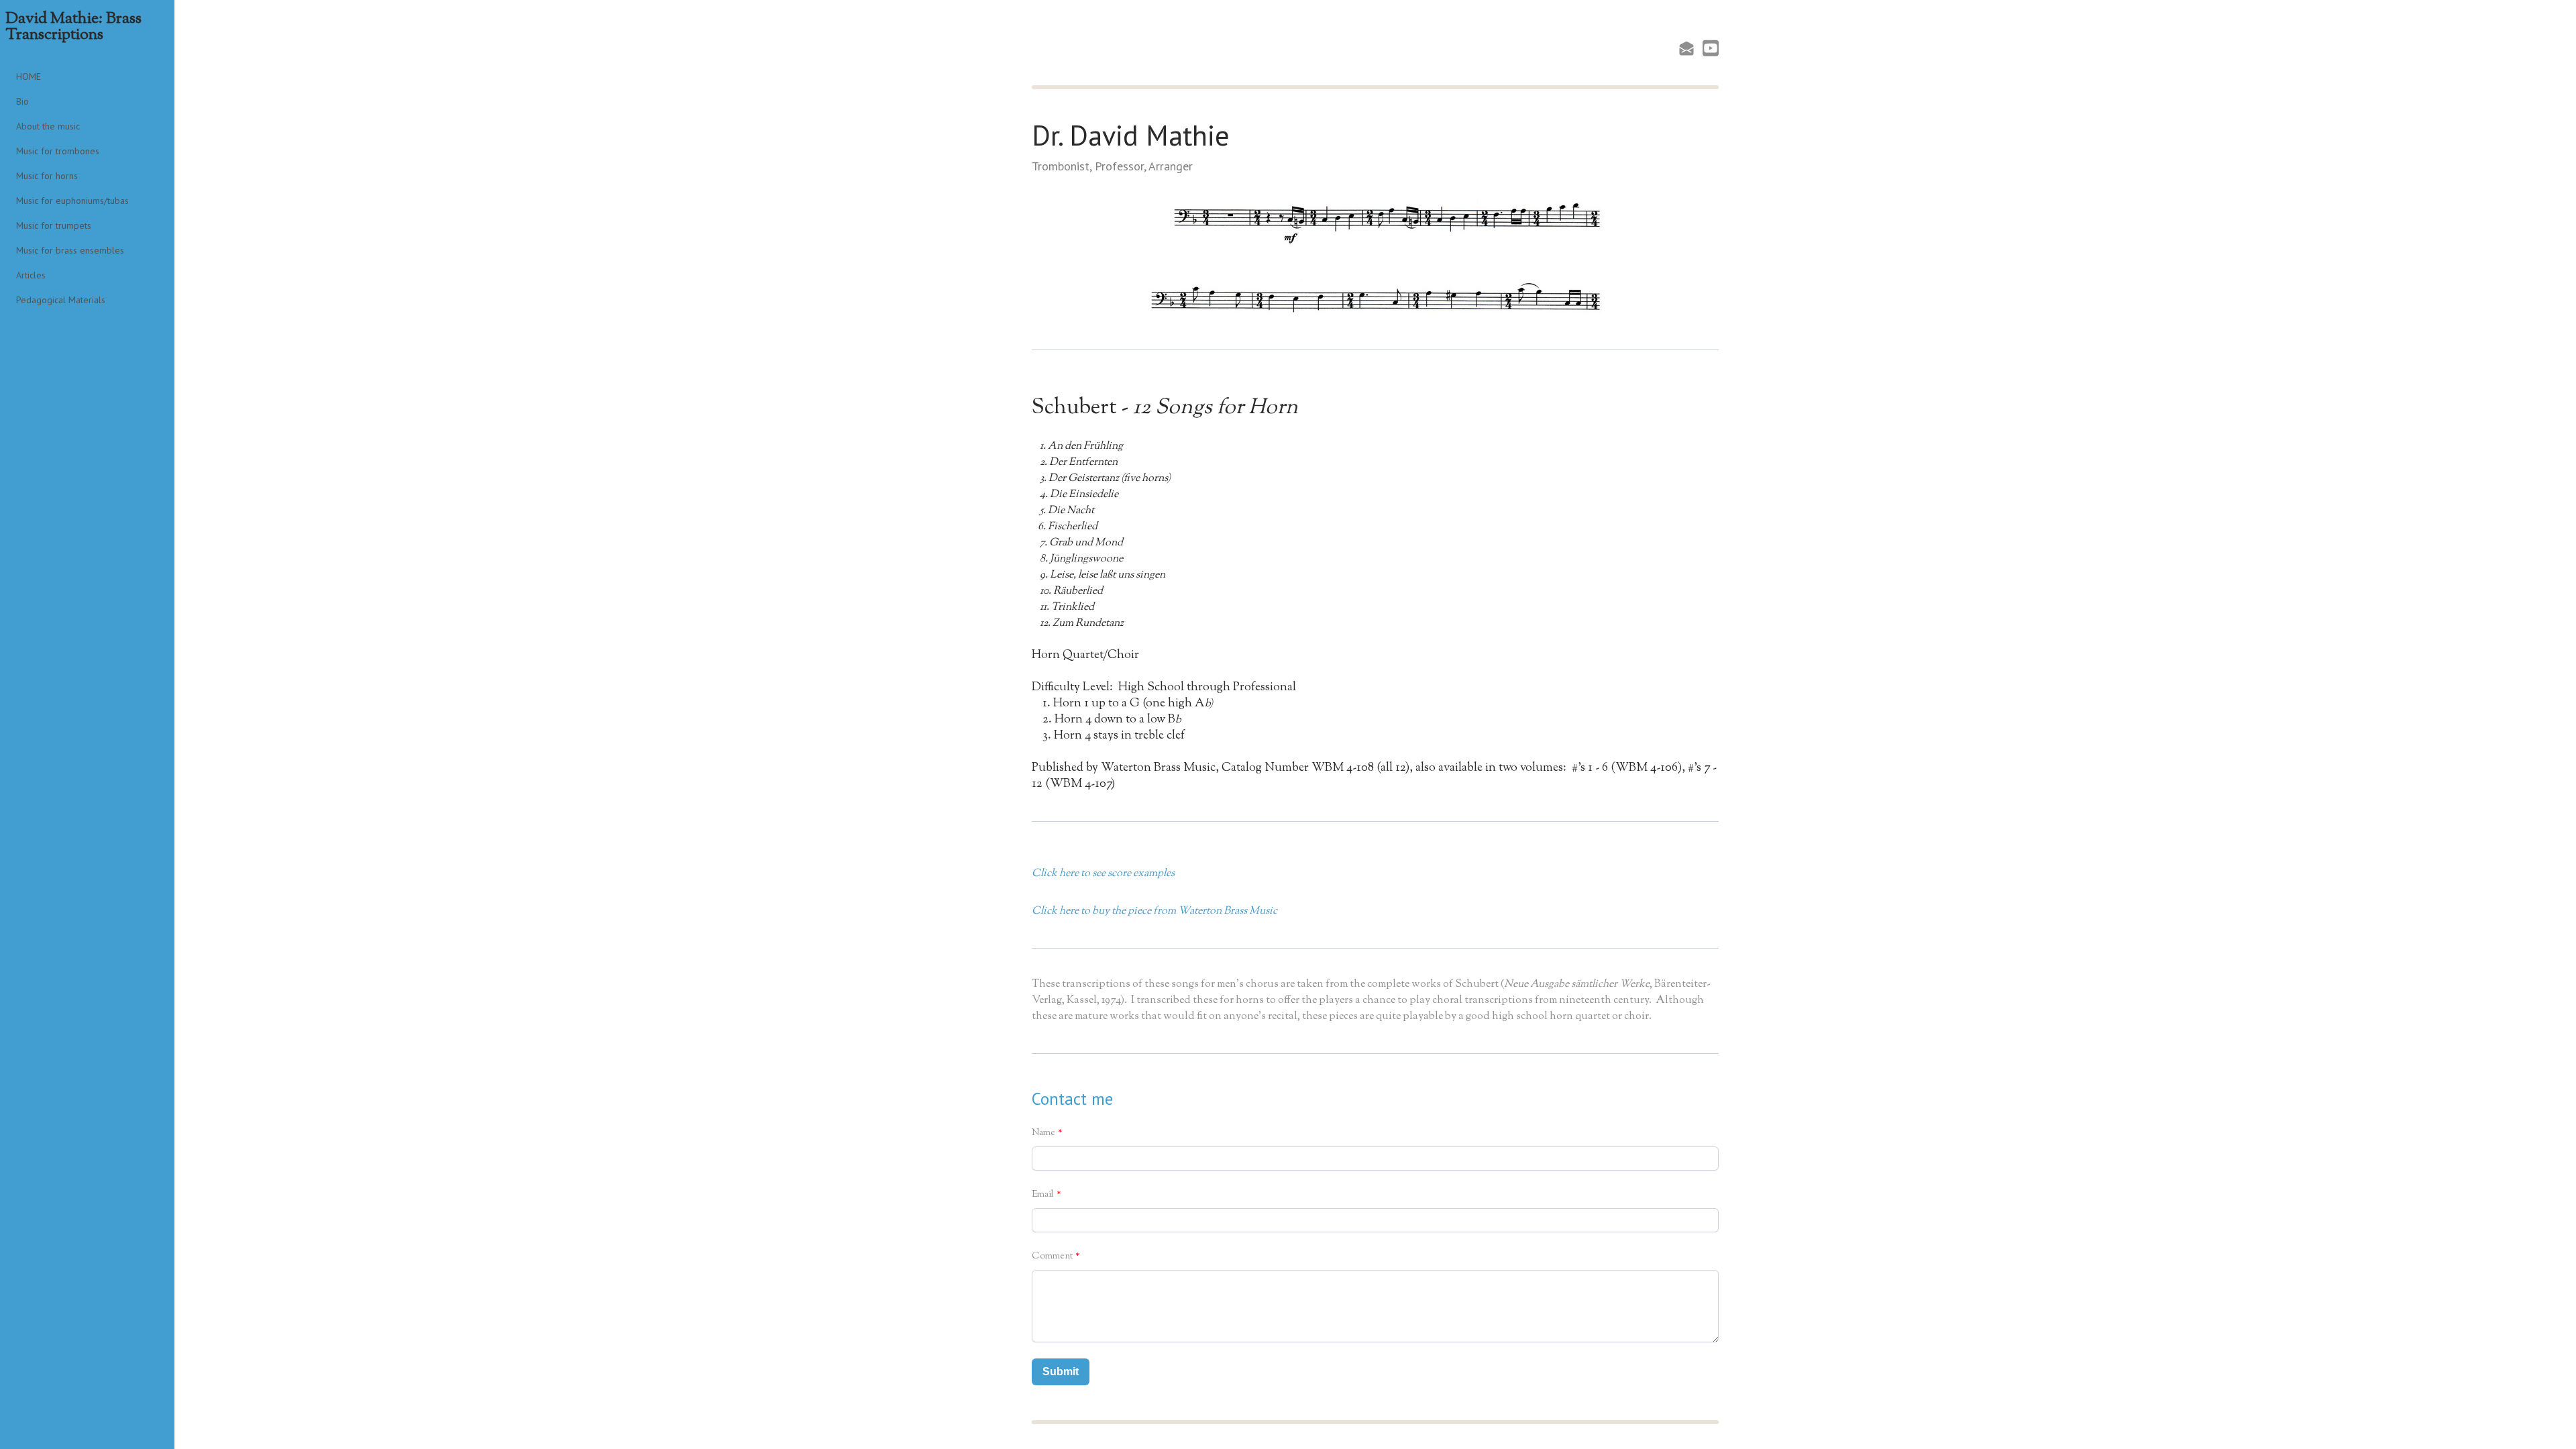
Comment (1052, 1256)
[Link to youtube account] (1711, 48)
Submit (1061, 1372)
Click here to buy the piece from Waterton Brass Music (1155, 911)
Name (1043, 1133)
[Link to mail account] (1686, 48)
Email (1043, 1195)
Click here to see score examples (1103, 874)
